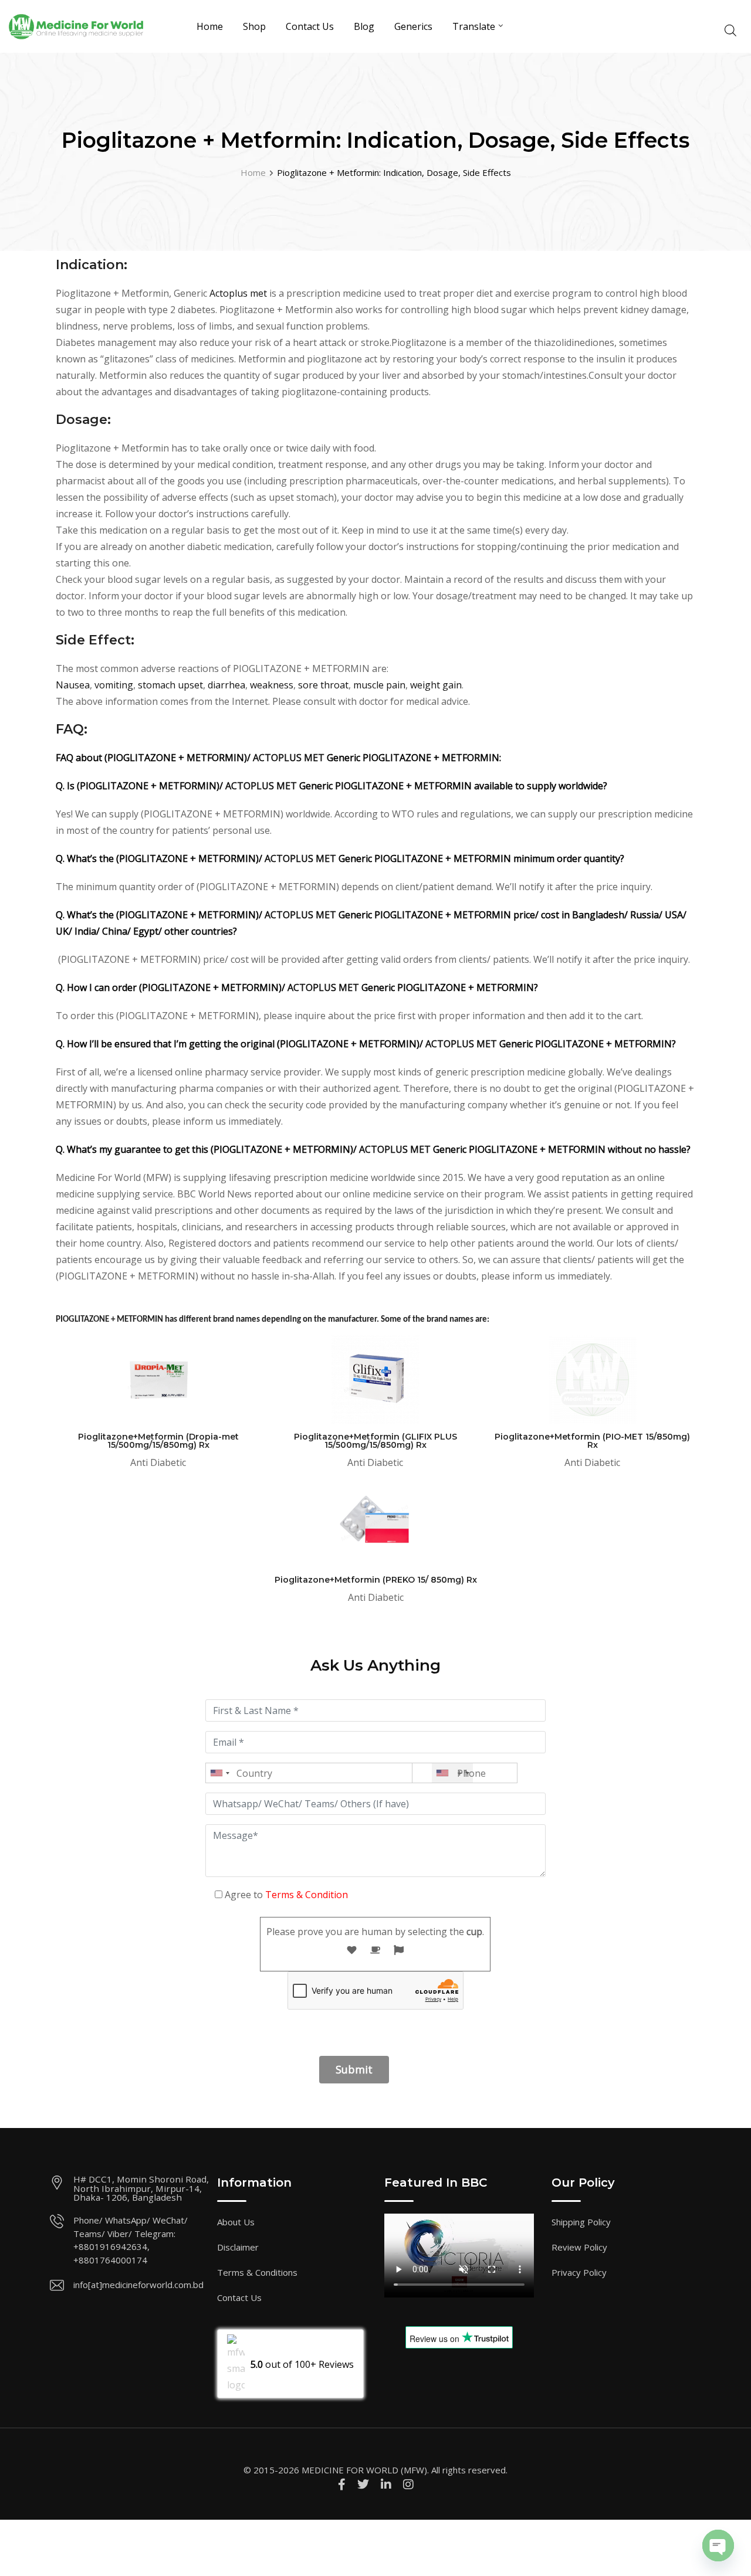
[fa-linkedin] (386, 2484)
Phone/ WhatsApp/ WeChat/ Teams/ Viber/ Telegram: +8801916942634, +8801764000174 (131, 2240)
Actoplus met (238, 293)
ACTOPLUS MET (289, 758)
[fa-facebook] (342, 2484)
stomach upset (170, 685)
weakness (272, 685)
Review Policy (579, 2247)
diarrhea (226, 685)
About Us (236, 2222)
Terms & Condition (307, 1895)
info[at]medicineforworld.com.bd (138, 2285)
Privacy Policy (579, 2272)
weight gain (436, 685)
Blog (364, 26)
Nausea (73, 685)
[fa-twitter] (363, 2484)
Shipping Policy (581, 2222)
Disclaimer (238, 2247)
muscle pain (379, 685)
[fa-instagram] (408, 2484)
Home (210, 26)
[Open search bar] (730, 29)
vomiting (114, 685)
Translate (474, 26)
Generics (413, 26)
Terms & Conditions (257, 2272)
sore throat (323, 685)
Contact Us (310, 26)
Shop (254, 26)
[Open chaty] (718, 2546)
